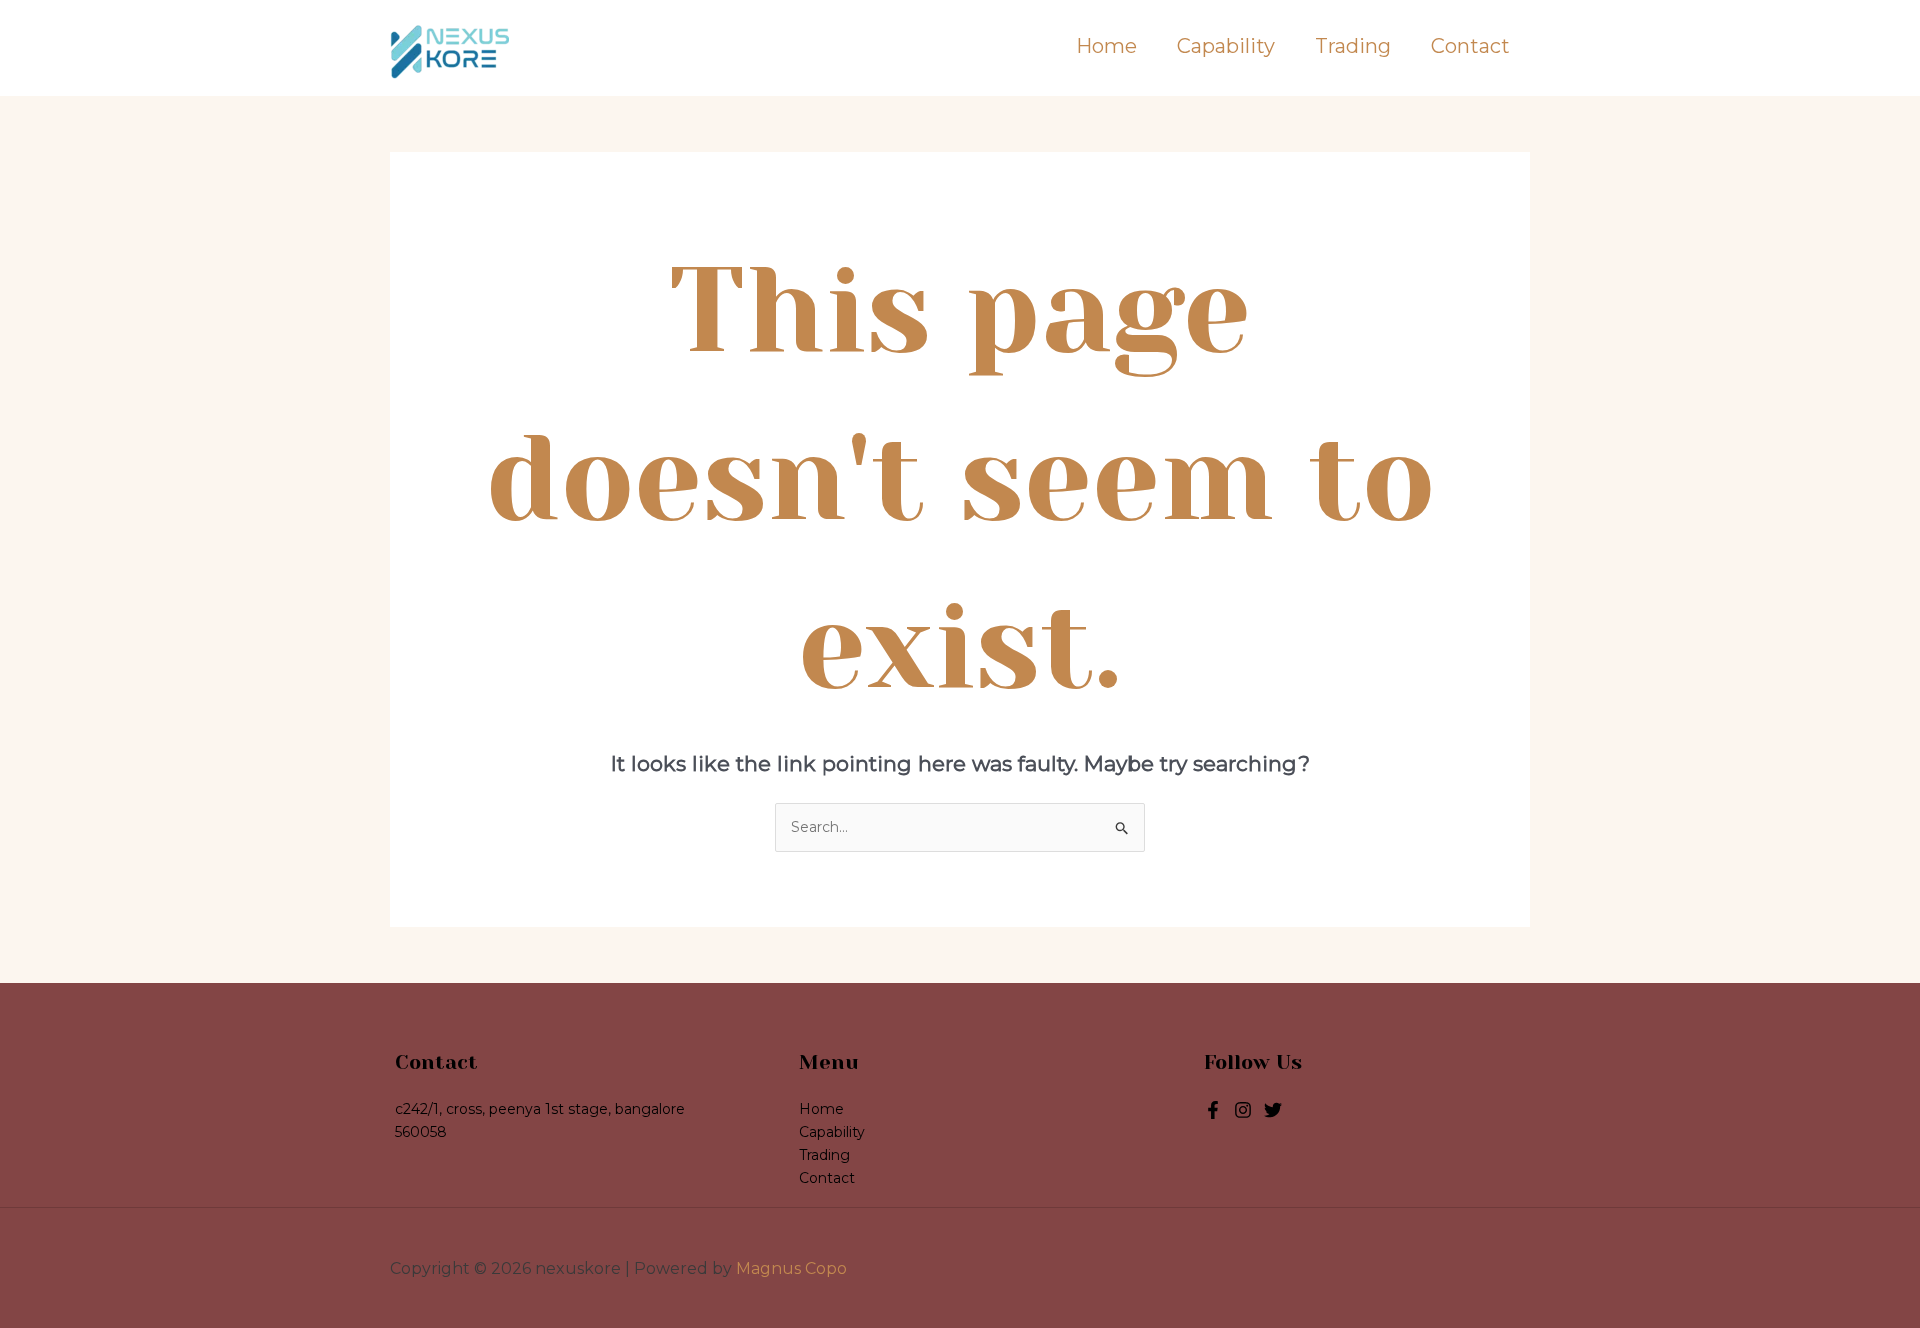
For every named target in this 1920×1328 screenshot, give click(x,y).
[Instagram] (1273, 1110)
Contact (1470, 46)
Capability (1226, 46)
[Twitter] (1243, 1110)
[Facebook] (1213, 1110)
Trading (1353, 46)
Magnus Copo (791, 1268)
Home (1106, 46)
